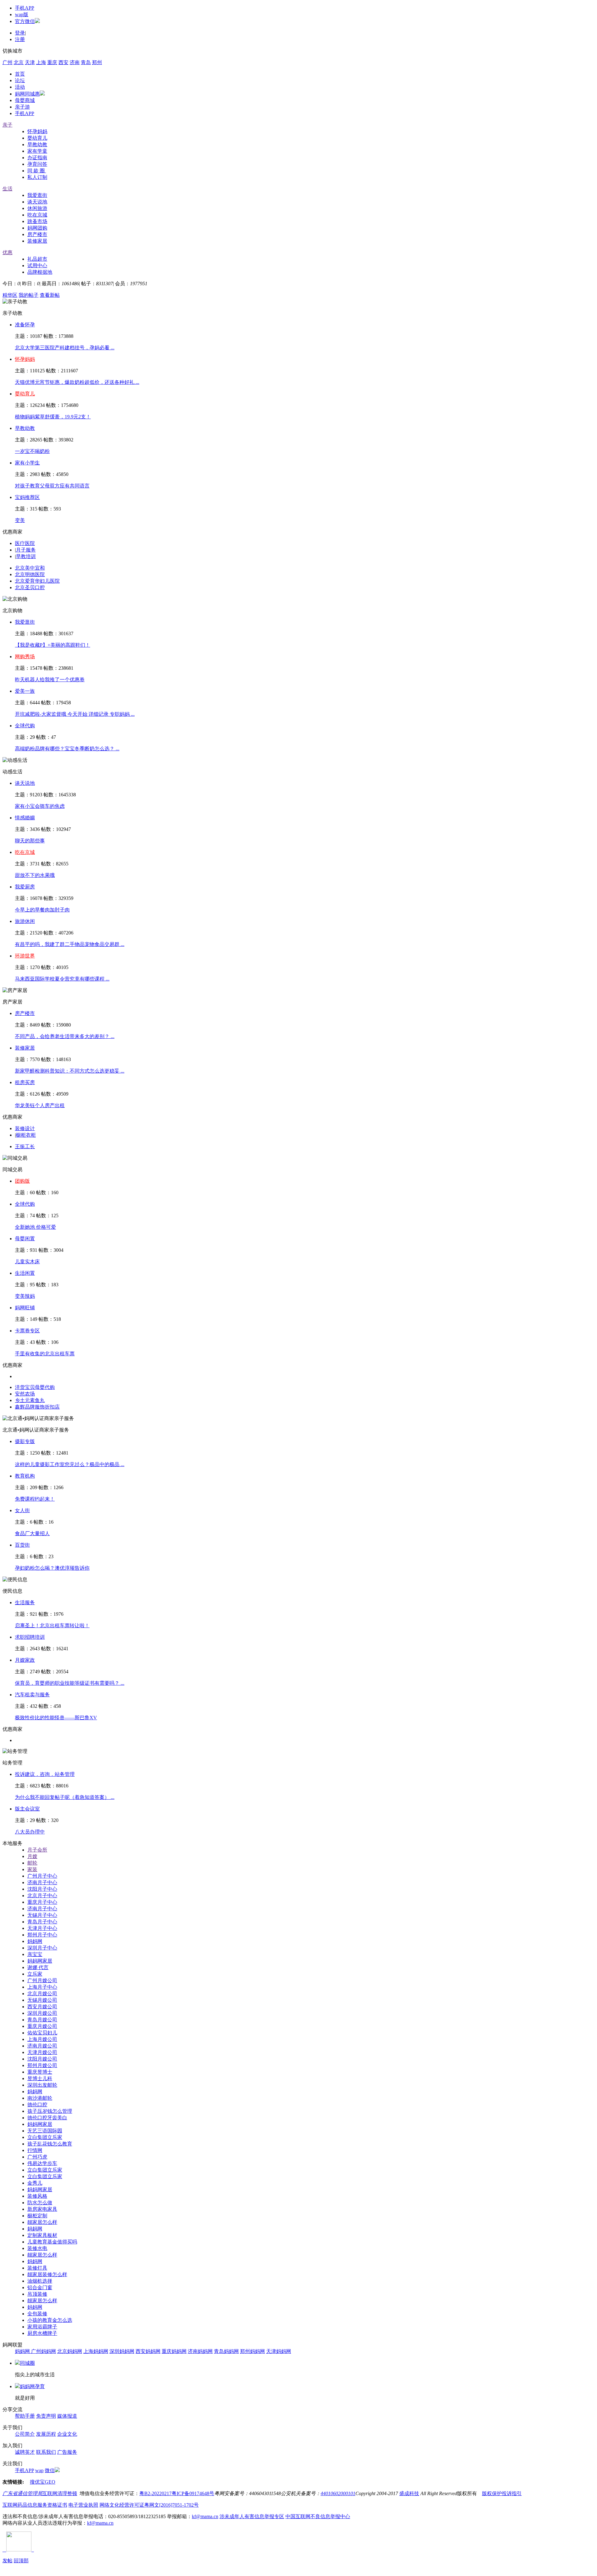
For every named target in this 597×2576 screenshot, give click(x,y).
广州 (7, 62)
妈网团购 (37, 228)
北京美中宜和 (30, 568)
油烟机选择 (40, 2281)
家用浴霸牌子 (42, 2327)
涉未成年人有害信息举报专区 (252, 2516)
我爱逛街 (37, 195)
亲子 (7, 125)
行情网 (35, 2150)
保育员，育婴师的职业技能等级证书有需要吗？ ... (70, 1683)
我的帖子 (29, 295)
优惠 (7, 252)
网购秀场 (25, 657)
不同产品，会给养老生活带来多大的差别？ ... (65, 1036)
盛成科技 (409, 2493)
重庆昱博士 (40, 2072)
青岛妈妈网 (226, 2351)
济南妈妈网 (200, 2351)
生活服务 (25, 1602)
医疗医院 (25, 543)
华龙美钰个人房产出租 (40, 1105)
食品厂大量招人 (32, 1533)
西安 (63, 62)
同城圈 (27, 2363)
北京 (19, 62)
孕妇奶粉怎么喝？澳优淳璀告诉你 (52, 1568)
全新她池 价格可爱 (35, 1227)
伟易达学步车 (42, 2163)
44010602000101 (338, 2493)
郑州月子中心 (42, 1935)
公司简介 (25, 2434)
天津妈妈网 (279, 2351)
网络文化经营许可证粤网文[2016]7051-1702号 (149, 2505)
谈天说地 (37, 202)
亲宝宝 (35, 1954)
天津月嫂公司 (42, 2052)
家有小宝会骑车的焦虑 (40, 806)
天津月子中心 (42, 1928)
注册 (20, 39)
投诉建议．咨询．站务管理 (45, 1774)
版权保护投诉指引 (502, 2493)
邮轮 (32, 1863)
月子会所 (37, 1850)
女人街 (22, 1510)
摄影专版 (25, 1441)
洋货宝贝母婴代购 (35, 1387)
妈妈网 (35, 1941)
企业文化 (67, 2434)
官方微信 (25, 21)
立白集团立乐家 (45, 2137)
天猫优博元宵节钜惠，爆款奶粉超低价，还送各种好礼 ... (77, 382)
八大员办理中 (30, 1832)
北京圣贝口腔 (30, 587)
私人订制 (37, 177)
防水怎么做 (40, 2203)
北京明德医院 (30, 574)
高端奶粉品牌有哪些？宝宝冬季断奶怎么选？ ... (67, 749)
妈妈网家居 (40, 1961)
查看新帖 (50, 295)
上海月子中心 (42, 1987)
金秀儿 (35, 2183)
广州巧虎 (37, 2157)
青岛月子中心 (42, 1922)
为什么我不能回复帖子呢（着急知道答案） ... (65, 1797)
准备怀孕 (25, 325)
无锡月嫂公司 (42, 2000)
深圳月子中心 (42, 1948)
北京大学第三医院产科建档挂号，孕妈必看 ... (65, 348)
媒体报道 (67, 2416)
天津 (30, 62)
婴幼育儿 (37, 138)
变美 (20, 520)
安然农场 (25, 1394)
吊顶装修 (37, 2294)
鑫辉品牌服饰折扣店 (37, 1407)
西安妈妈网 (148, 2351)
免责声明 (46, 2416)
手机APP (25, 8)
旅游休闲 (25, 921)
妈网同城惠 (27, 94)
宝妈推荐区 (27, 497)
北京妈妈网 (70, 2351)
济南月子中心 (42, 1882)
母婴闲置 (25, 1239)
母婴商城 (25, 100)
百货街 (22, 1545)
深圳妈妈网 (122, 2351)
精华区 (10, 295)
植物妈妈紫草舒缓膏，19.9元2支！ (53, 417)
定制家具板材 (42, 2235)
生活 (7, 189)
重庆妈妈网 (174, 2351)
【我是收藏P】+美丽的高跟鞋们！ (53, 645)
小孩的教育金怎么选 (50, 2320)
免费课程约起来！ (35, 1499)
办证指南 (37, 158)
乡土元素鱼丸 (30, 1400)
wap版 (22, 14)
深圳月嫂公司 (42, 2013)
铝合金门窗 (40, 2287)
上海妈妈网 (96, 2351)
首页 (20, 74)
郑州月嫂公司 (42, 2065)
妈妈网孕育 (32, 2386)
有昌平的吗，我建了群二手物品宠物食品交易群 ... (70, 944)
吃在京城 (37, 215)
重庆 (52, 62)
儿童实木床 (27, 1262)
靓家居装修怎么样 (47, 2274)
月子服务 (26, 550)
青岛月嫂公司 (42, 2020)
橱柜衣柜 (26, 1135)
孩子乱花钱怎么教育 (50, 2144)
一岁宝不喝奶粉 (32, 451)
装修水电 (37, 2248)
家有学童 (37, 151)
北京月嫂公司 (42, 1994)
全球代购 (25, 726)
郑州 (97, 62)
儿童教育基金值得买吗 (52, 2242)
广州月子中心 (42, 1876)
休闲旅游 (37, 208)
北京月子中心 (42, 1896)
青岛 (86, 62)
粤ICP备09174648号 (193, 2493)
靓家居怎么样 (42, 2222)
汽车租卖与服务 (32, 1695)
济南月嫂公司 (42, 2046)
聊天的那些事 (30, 841)
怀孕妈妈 (37, 131)
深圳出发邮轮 (42, 2085)
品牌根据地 (40, 272)
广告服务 (67, 2452)
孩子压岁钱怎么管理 (50, 2111)
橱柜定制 (37, 2216)
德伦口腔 (37, 2105)
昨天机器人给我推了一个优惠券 (50, 680)
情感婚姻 (25, 818)
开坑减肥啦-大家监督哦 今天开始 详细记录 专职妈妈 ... (75, 714)
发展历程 (46, 2434)
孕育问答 (37, 164)
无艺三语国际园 (45, 2131)
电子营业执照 (83, 2505)
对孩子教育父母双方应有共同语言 (52, 486)
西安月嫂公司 (42, 2007)
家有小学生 (27, 463)
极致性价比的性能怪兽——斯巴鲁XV (56, 1718)
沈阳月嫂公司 (42, 2059)
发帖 (7, 2561)
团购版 (22, 1181)
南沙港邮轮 (40, 2098)
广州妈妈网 (44, 2351)
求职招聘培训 (30, 1637)
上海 (41, 62)
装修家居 (37, 241)
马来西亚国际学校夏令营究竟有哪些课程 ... (62, 979)
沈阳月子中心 (42, 1889)
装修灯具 (37, 2268)
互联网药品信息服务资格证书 (35, 2505)
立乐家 (35, 1974)
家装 (32, 1869)
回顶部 (21, 2561)
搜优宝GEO (43, 2482)
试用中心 (37, 266)
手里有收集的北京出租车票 (45, 1354)
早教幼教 (37, 144)
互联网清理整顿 (60, 2493)
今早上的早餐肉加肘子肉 (42, 910)
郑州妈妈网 (252, 2351)
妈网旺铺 (25, 1308)
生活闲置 (25, 1273)
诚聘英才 (25, 2452)
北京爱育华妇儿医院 (37, 581)
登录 (20, 33)
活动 (20, 87)
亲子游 (22, 107)
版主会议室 (27, 1809)
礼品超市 (37, 259)
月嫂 (32, 1856)
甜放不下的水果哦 (35, 875)
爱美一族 (25, 691)
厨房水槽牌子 (42, 2333)
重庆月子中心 (42, 1902)
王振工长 (25, 1146)
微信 (50, 2470)
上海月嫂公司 (42, 2039)
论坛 (20, 80)
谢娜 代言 (38, 1967)
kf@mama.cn (205, 2516)
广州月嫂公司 (42, 1980)
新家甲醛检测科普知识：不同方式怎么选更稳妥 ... (70, 1071)
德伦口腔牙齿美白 (47, 2118)
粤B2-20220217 (155, 2493)
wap (39, 2470)
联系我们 (46, 2452)
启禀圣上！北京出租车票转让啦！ (52, 1626)
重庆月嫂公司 (42, 2026)
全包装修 (37, 2314)
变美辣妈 (25, 1296)
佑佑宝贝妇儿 (42, 2033)
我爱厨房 (25, 887)
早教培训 (26, 556)
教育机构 (25, 1476)
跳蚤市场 (37, 221)
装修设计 (25, 1128)
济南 (75, 62)
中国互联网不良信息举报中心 (318, 2516)
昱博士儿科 (40, 2078)
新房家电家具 (42, 2209)
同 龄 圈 (37, 171)
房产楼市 (37, 234)
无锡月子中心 (42, 1915)
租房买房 (25, 1082)
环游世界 (25, 956)
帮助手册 (25, 2416)
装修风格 (37, 2196)
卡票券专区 (27, 1331)
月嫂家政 (25, 1660)
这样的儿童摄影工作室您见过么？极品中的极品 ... (70, 1464)
